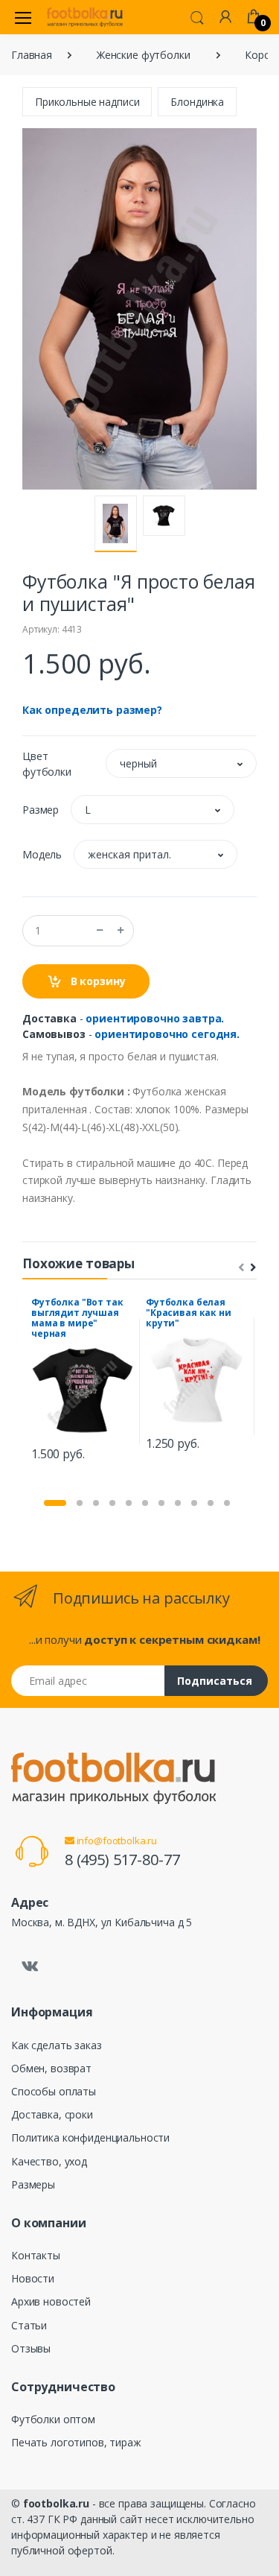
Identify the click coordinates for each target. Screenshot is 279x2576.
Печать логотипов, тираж (76, 2442)
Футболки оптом (53, 2419)
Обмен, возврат (51, 2068)
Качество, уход (49, 2161)
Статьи (29, 2325)
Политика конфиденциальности (90, 2137)
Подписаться (215, 1681)
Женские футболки (144, 55)
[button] (197, 16)
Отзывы (31, 2348)
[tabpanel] (83, 1381)
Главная (32, 55)
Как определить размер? (92, 710)
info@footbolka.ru (116, 1841)
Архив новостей (51, 2301)
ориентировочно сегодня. (167, 1034)
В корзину (97, 981)
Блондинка (197, 102)
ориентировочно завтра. (155, 1018)
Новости (33, 2278)
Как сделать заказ (57, 2045)
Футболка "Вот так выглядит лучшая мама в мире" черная (77, 1318)
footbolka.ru (56, 2503)
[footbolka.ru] (85, 17)
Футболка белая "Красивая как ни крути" (189, 1313)
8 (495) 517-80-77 (122, 1860)
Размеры (33, 2184)
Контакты (36, 2255)
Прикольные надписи (87, 102)
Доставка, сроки (52, 2114)
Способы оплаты (54, 2091)
